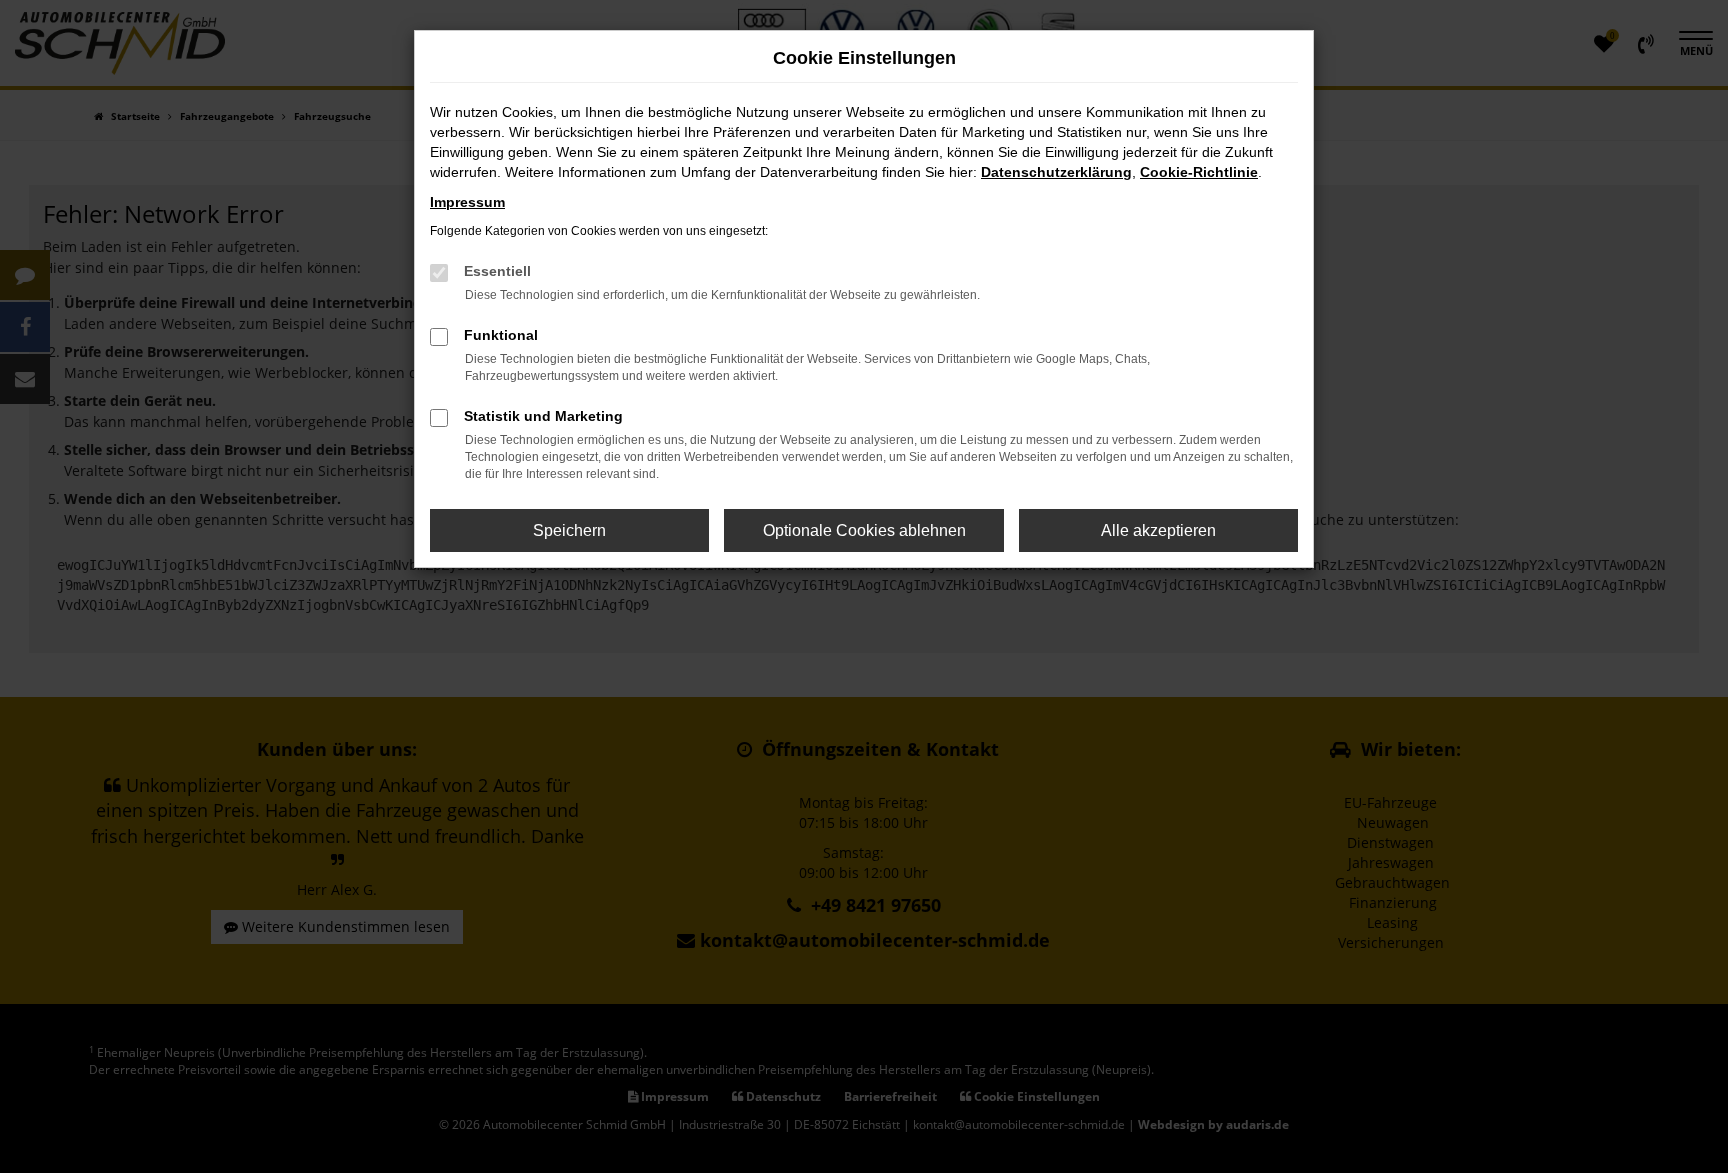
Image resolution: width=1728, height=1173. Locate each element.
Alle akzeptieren (1158, 530)
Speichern (569, 530)
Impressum (467, 202)
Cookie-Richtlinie (1199, 172)
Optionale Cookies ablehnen (864, 530)
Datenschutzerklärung (1056, 172)
